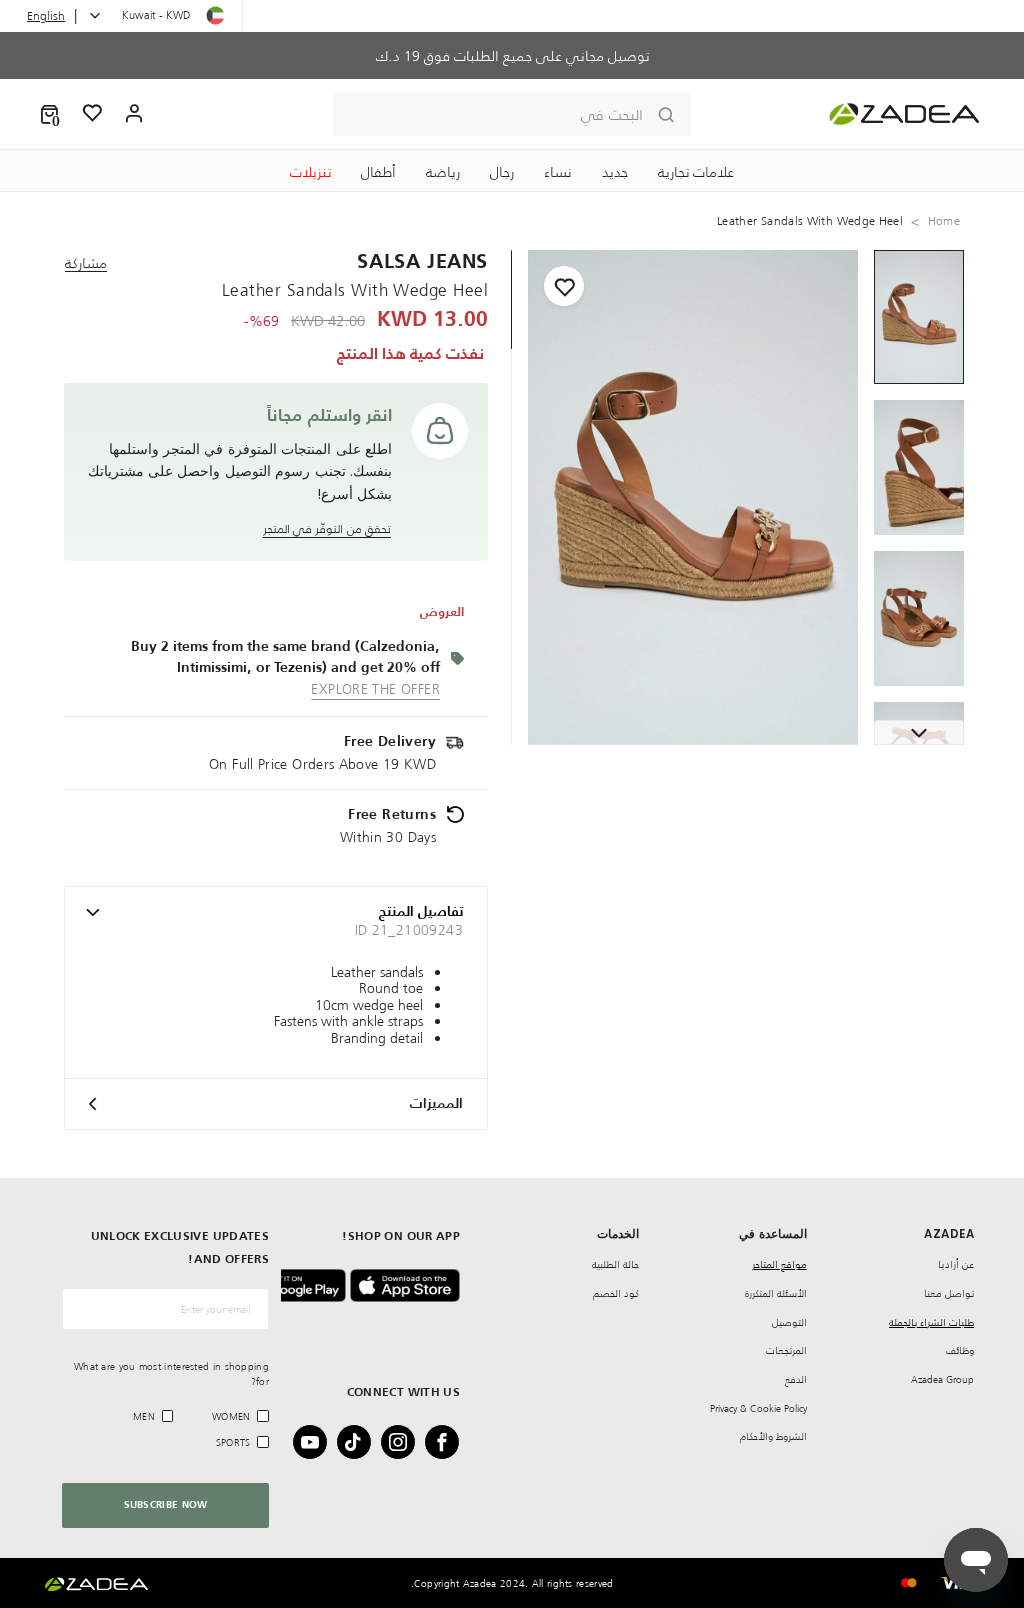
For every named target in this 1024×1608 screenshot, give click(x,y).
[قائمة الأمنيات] (93, 114)
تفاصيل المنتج (421, 912)
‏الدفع (796, 1379)
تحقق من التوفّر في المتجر (327, 528)
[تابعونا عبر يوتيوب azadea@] (316, 1442)
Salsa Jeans (422, 263)
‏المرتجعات (786, 1350)
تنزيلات (310, 172)
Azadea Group (942, 1379)
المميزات (436, 1104)
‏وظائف (960, 1350)
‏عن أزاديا (956, 1264)
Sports (233, 1442)
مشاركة (86, 263)
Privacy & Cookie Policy (758, 1408)
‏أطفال (378, 172)
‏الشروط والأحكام (773, 1436)
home (944, 221)
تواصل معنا (949, 1293)
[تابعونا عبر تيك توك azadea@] (360, 1442)
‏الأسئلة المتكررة (776, 1293)
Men (144, 1416)
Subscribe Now (166, 1505)
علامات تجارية (696, 172)
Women (231, 1416)
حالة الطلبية (615, 1264)
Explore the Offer (375, 689)
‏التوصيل (789, 1322)
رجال (502, 172)
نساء (558, 172)
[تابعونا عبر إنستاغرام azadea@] (404, 1442)
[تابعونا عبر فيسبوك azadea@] (448, 1442)
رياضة (443, 172)
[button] (49, 114)
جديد (615, 172)
